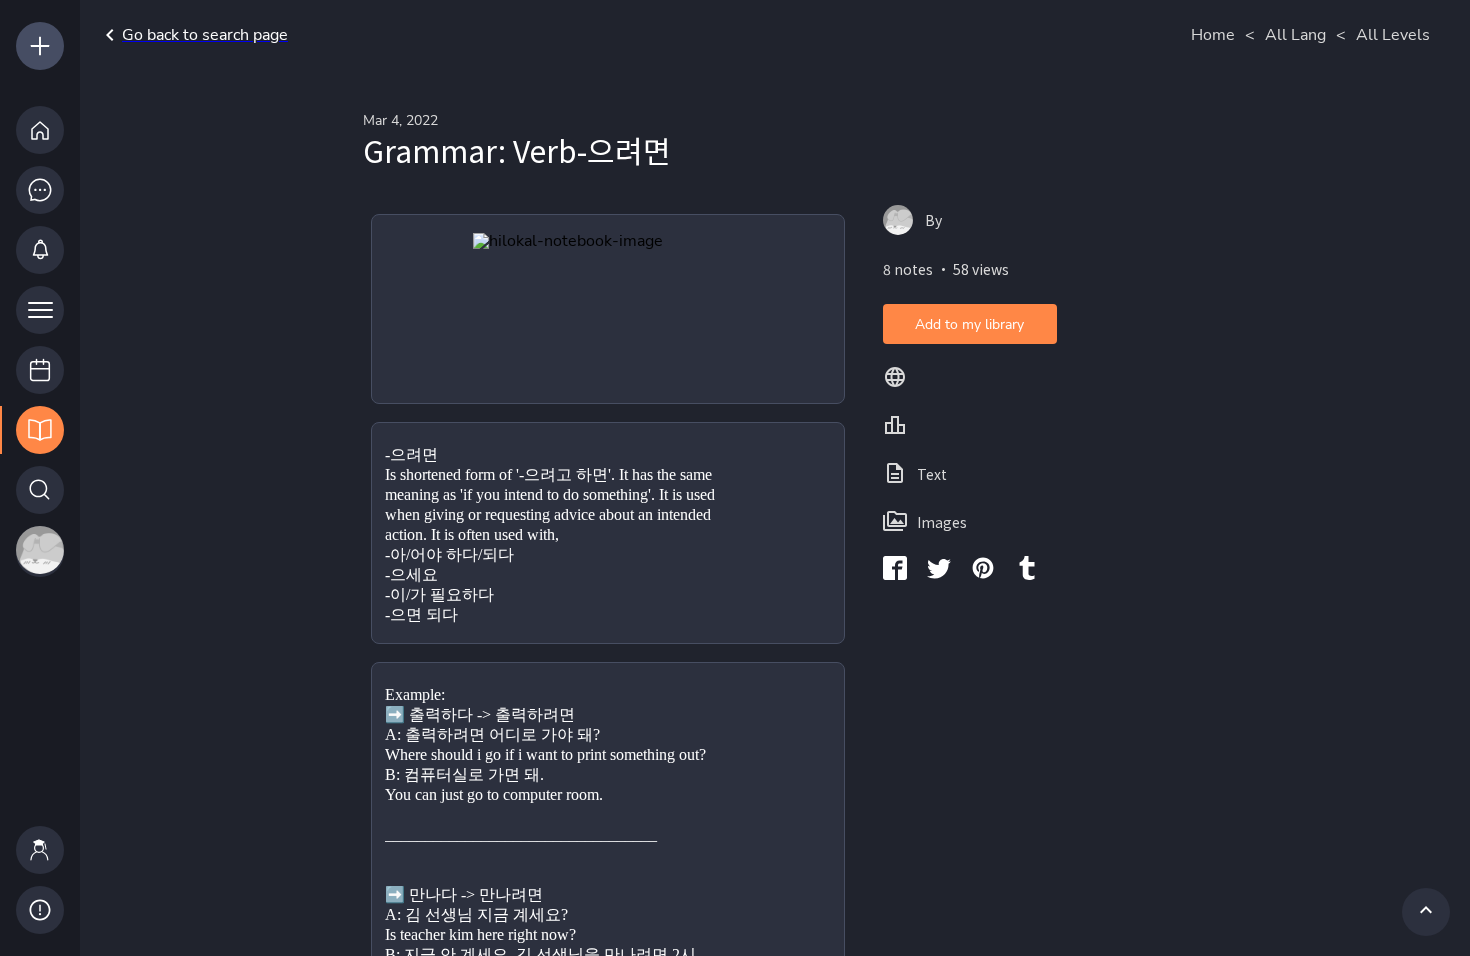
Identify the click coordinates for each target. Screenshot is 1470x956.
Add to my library (969, 324)
